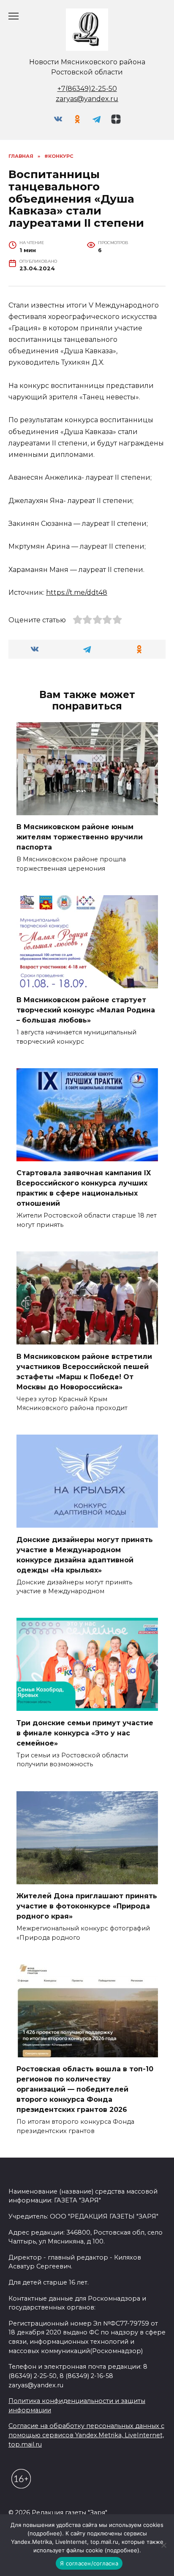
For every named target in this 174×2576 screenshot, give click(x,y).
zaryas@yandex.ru (87, 99)
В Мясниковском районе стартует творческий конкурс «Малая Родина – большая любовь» (86, 1010)
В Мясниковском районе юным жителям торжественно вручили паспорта (80, 837)
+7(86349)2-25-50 (87, 89)
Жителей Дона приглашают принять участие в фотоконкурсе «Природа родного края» (87, 1906)
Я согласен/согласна (89, 2563)
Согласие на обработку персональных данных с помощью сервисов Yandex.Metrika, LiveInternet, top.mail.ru (86, 2435)
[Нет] (163, 2545)
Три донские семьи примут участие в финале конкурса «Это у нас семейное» (85, 1733)
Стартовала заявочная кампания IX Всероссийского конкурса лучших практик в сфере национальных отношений (84, 1188)
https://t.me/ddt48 (77, 592)
